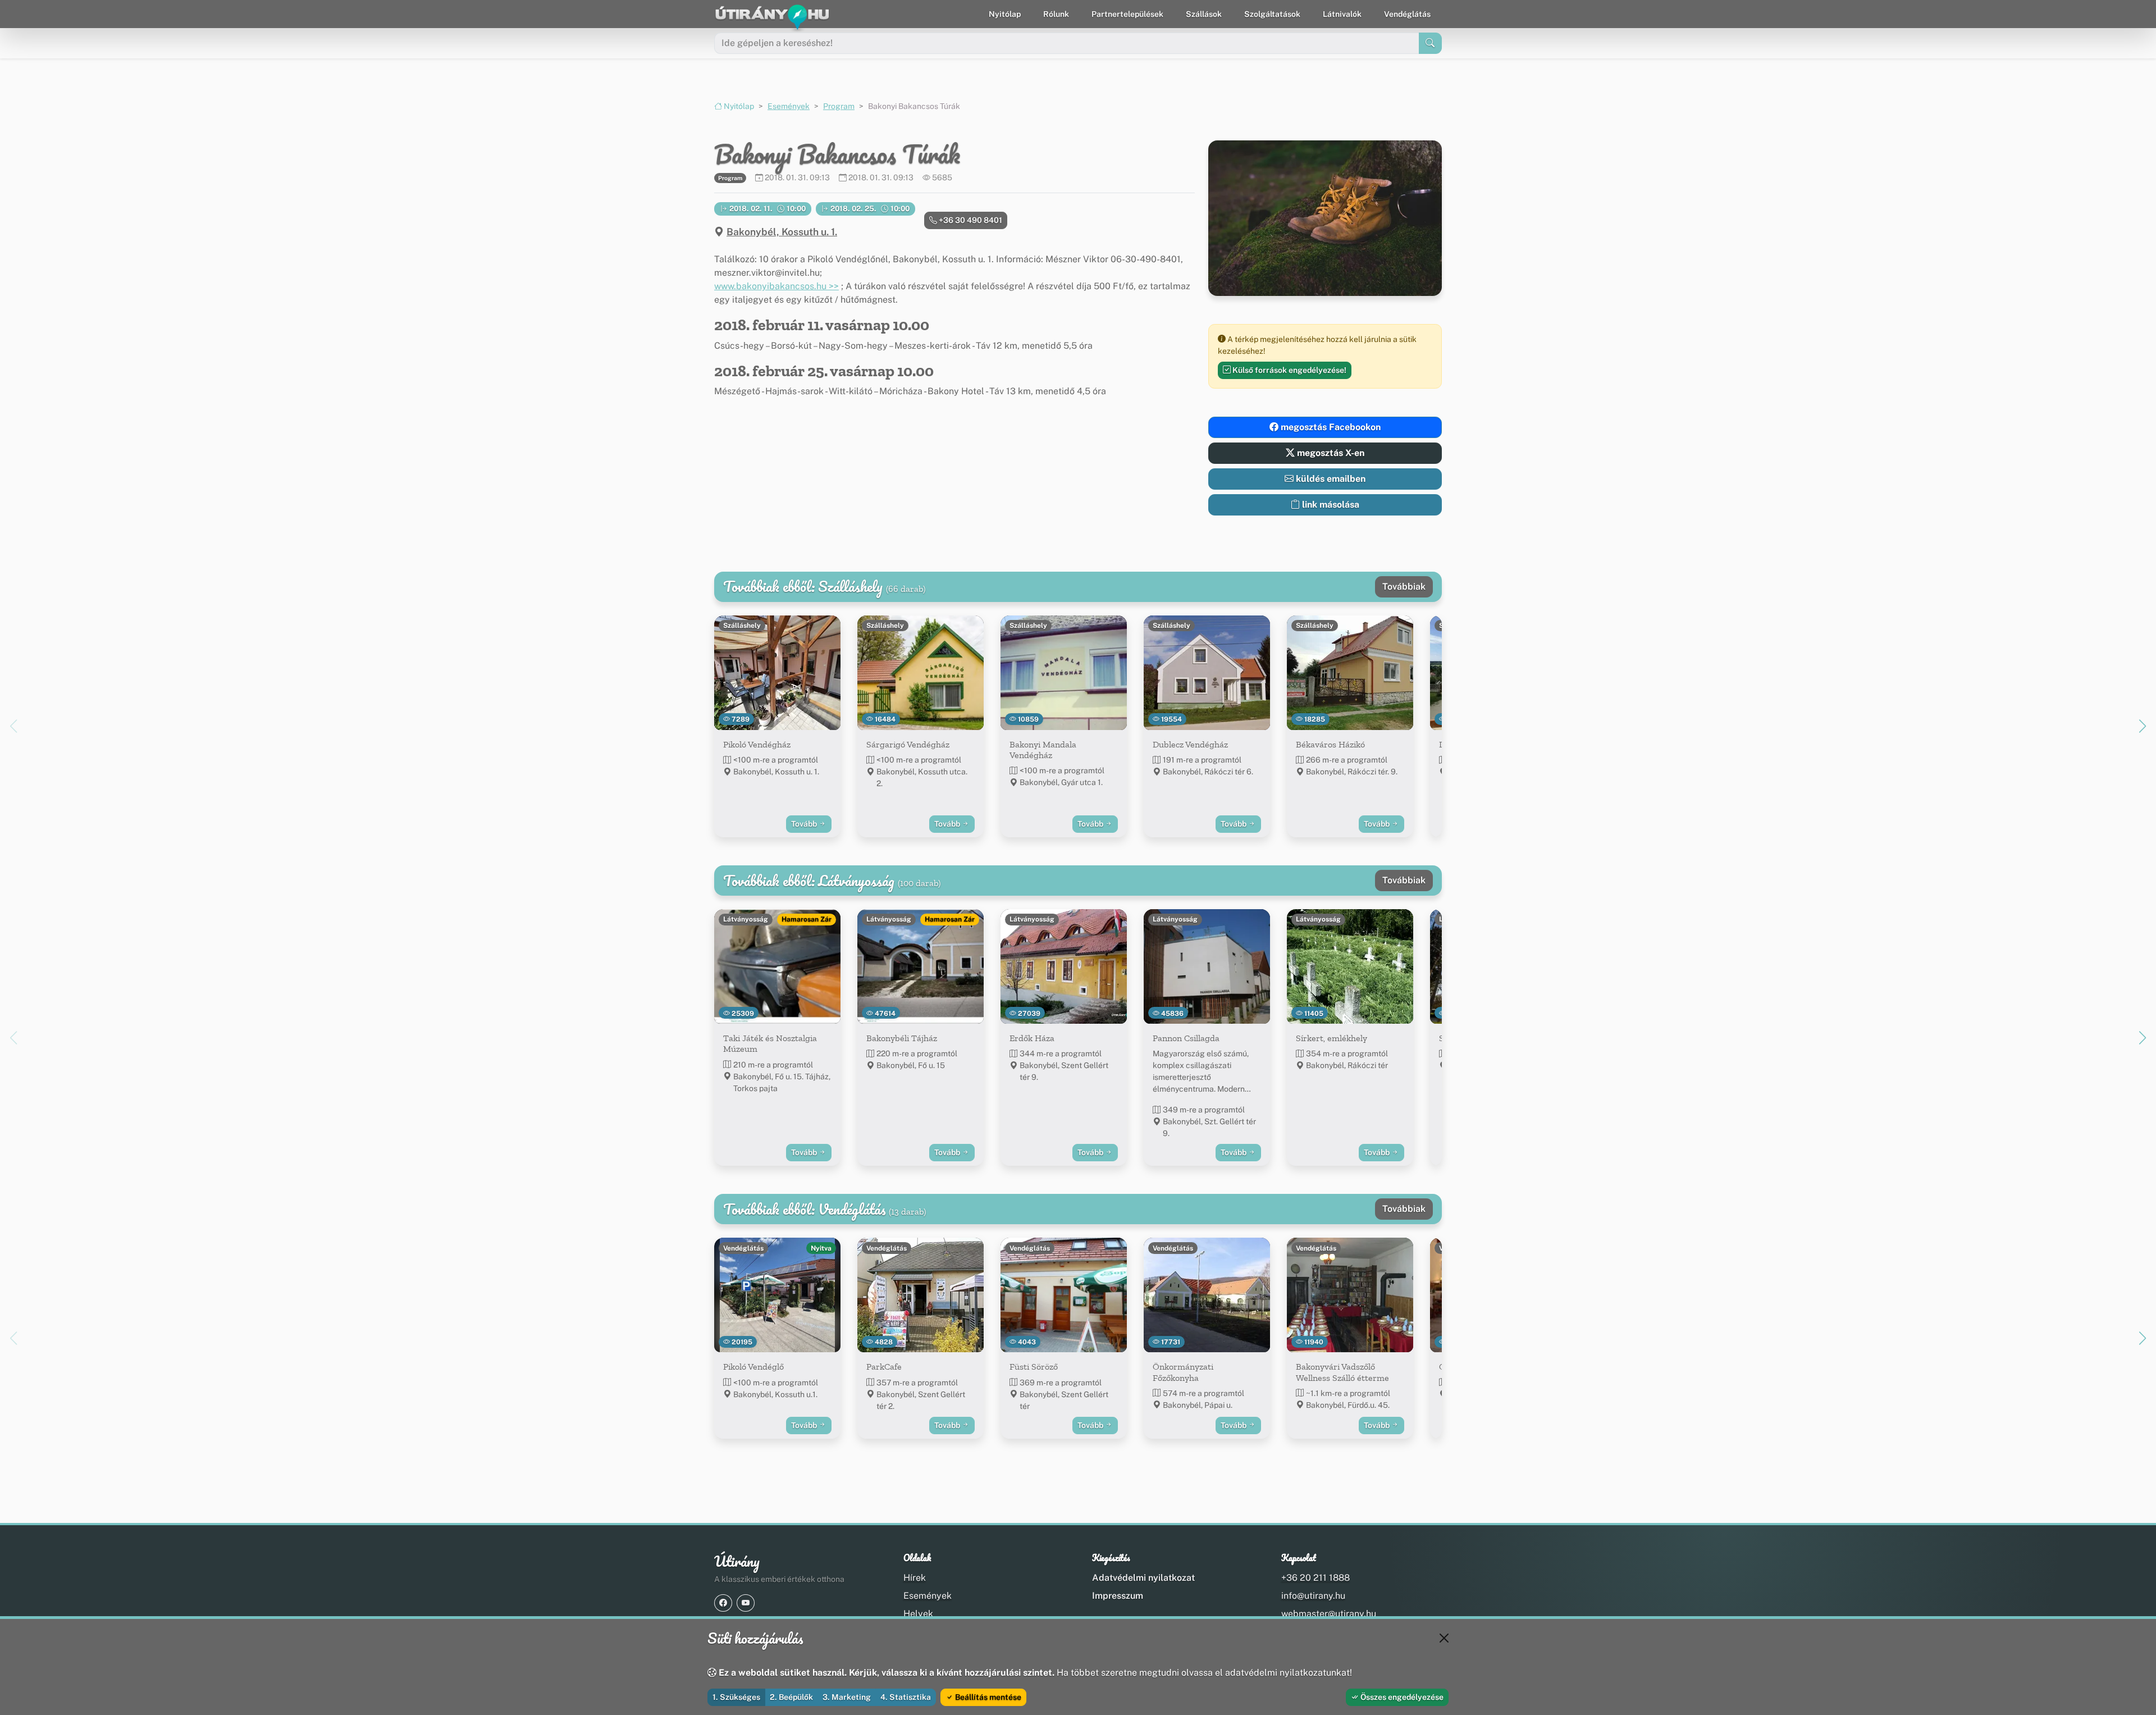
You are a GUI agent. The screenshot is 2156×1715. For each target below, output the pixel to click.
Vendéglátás (1407, 14)
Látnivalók (1342, 14)
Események (789, 106)
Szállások (1204, 14)
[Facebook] (723, 1603)
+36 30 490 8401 (970, 220)
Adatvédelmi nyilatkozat (1143, 1578)
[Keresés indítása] (1430, 43)
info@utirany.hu (1313, 1596)
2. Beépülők (791, 1697)
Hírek (915, 1578)
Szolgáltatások (1272, 14)
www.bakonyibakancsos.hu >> (776, 286)
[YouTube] (746, 1603)
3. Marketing (847, 1697)
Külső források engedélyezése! (1289, 370)
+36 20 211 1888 (1315, 1578)
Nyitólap (1005, 14)
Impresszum (1118, 1596)
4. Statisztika (906, 1697)
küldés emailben (1330, 479)
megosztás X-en (1330, 453)
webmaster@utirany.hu (1329, 1614)
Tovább (805, 824)
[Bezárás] (1444, 1638)
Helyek (918, 1614)
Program (839, 106)
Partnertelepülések (1127, 14)
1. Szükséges (736, 1697)
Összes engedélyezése (1401, 1697)
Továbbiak (1404, 587)
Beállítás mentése (987, 1697)
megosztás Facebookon (1330, 427)
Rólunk (1056, 14)
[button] (2143, 726)
